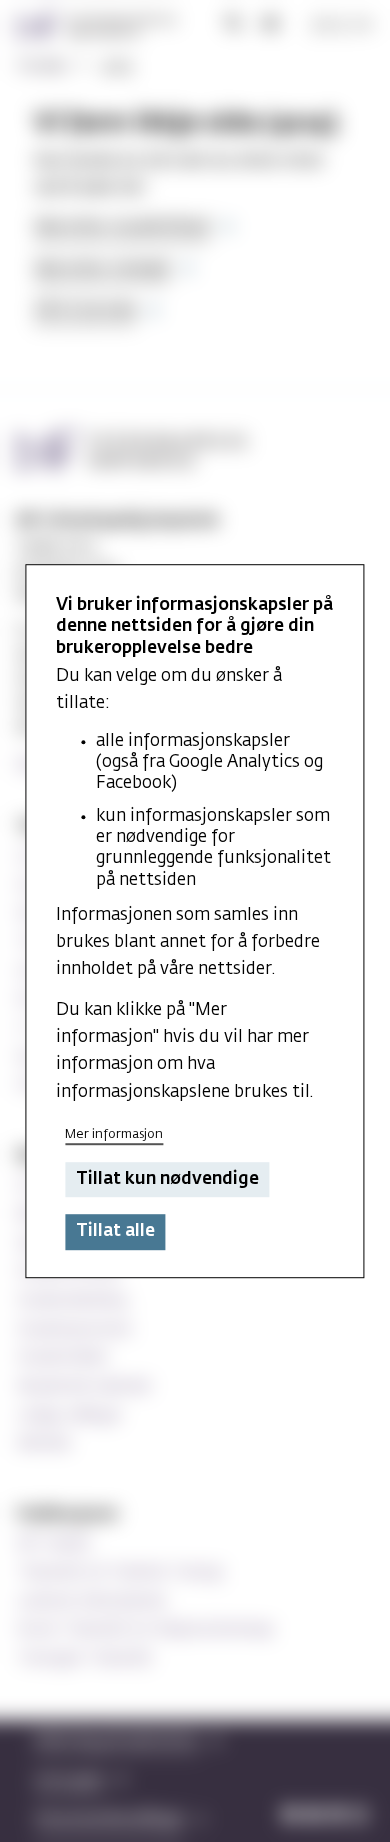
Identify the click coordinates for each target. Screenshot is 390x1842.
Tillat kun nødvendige (167, 1179)
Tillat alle (115, 1232)
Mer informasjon (114, 1134)
